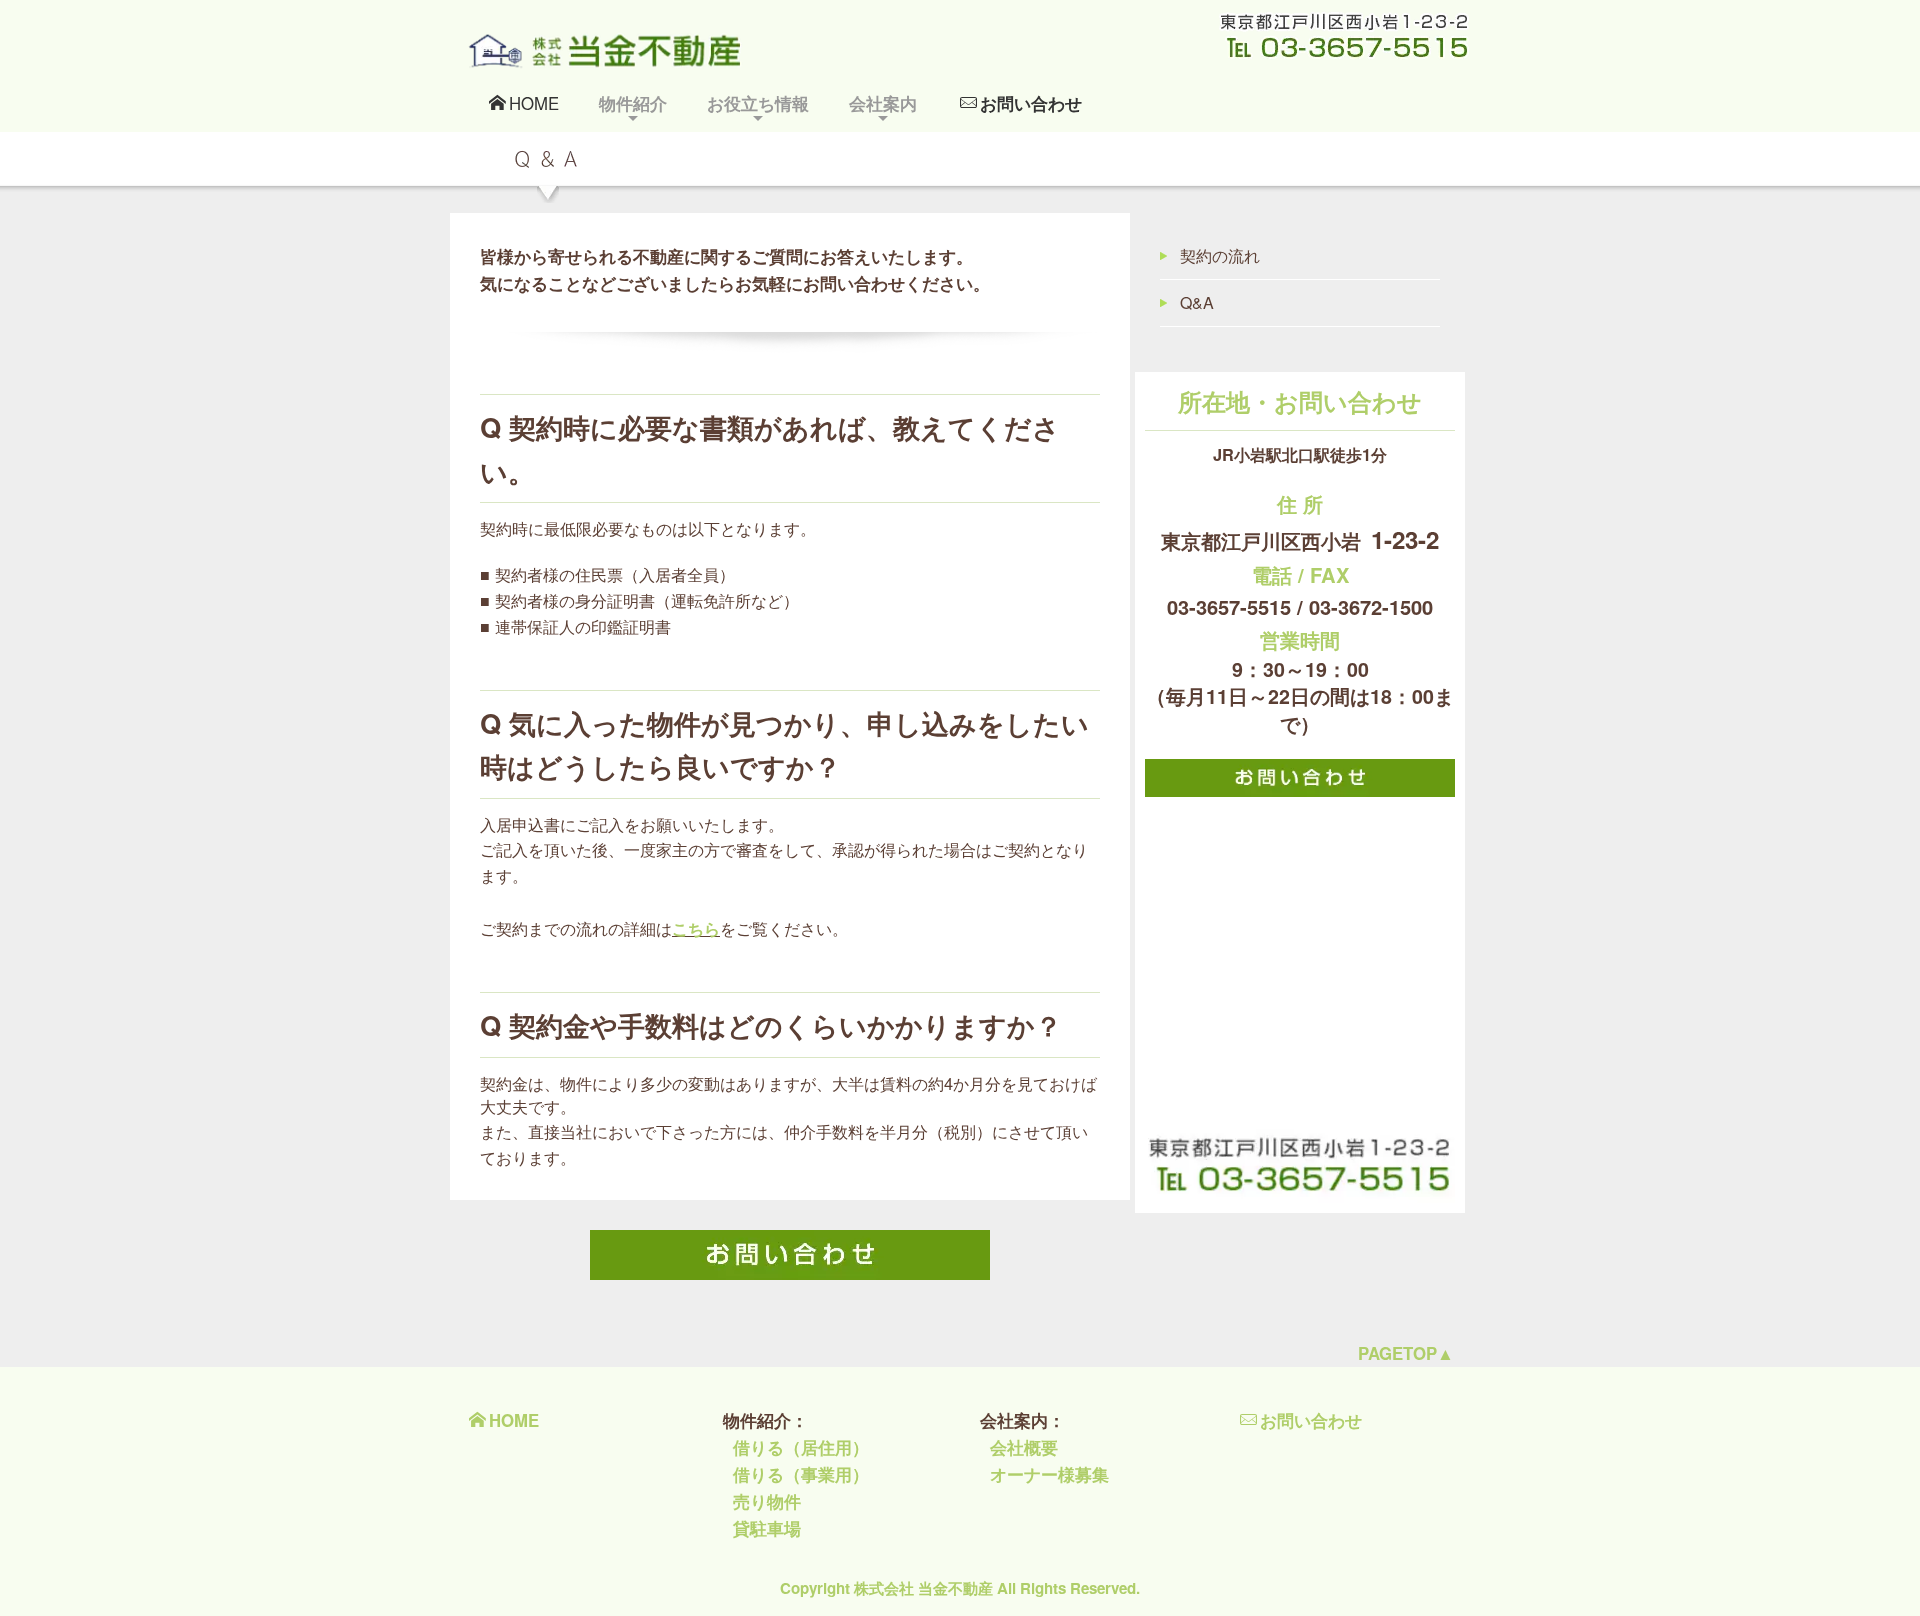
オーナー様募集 (1049, 1474)
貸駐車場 (767, 1528)
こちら (696, 928)
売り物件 (767, 1501)
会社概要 (1024, 1447)
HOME (534, 103)
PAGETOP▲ (1406, 1353)
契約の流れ (1220, 255)
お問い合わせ (1031, 103)
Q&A (1197, 302)
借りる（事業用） (801, 1474)
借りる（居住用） (801, 1447)
